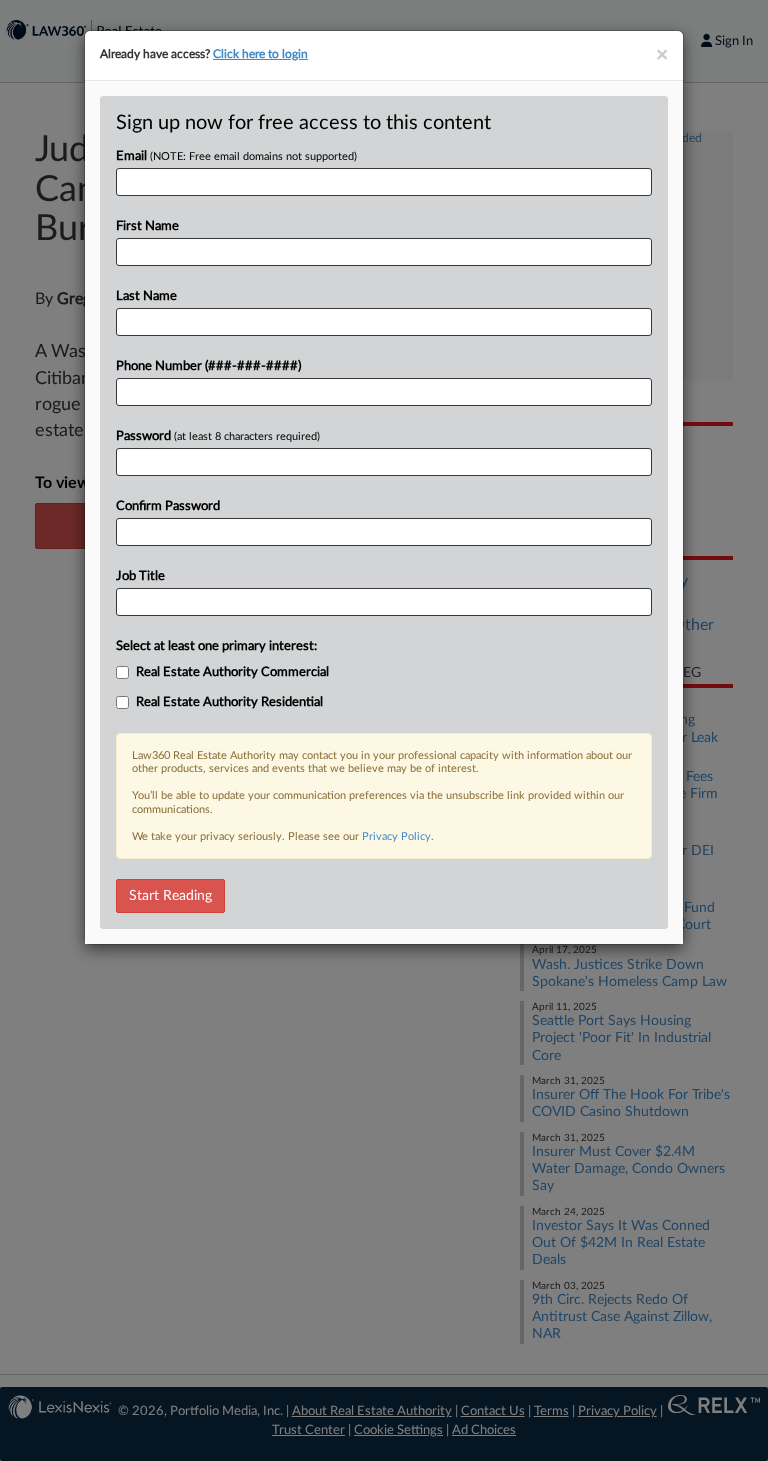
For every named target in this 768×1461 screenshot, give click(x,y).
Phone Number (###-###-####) (208, 366)
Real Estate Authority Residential (229, 702)
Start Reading (170, 896)
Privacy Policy (396, 836)
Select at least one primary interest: (216, 646)
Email (236, 156)
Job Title (140, 576)
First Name (147, 226)
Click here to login (260, 54)
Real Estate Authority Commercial (232, 672)
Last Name (146, 296)
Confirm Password (168, 506)
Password (218, 436)
